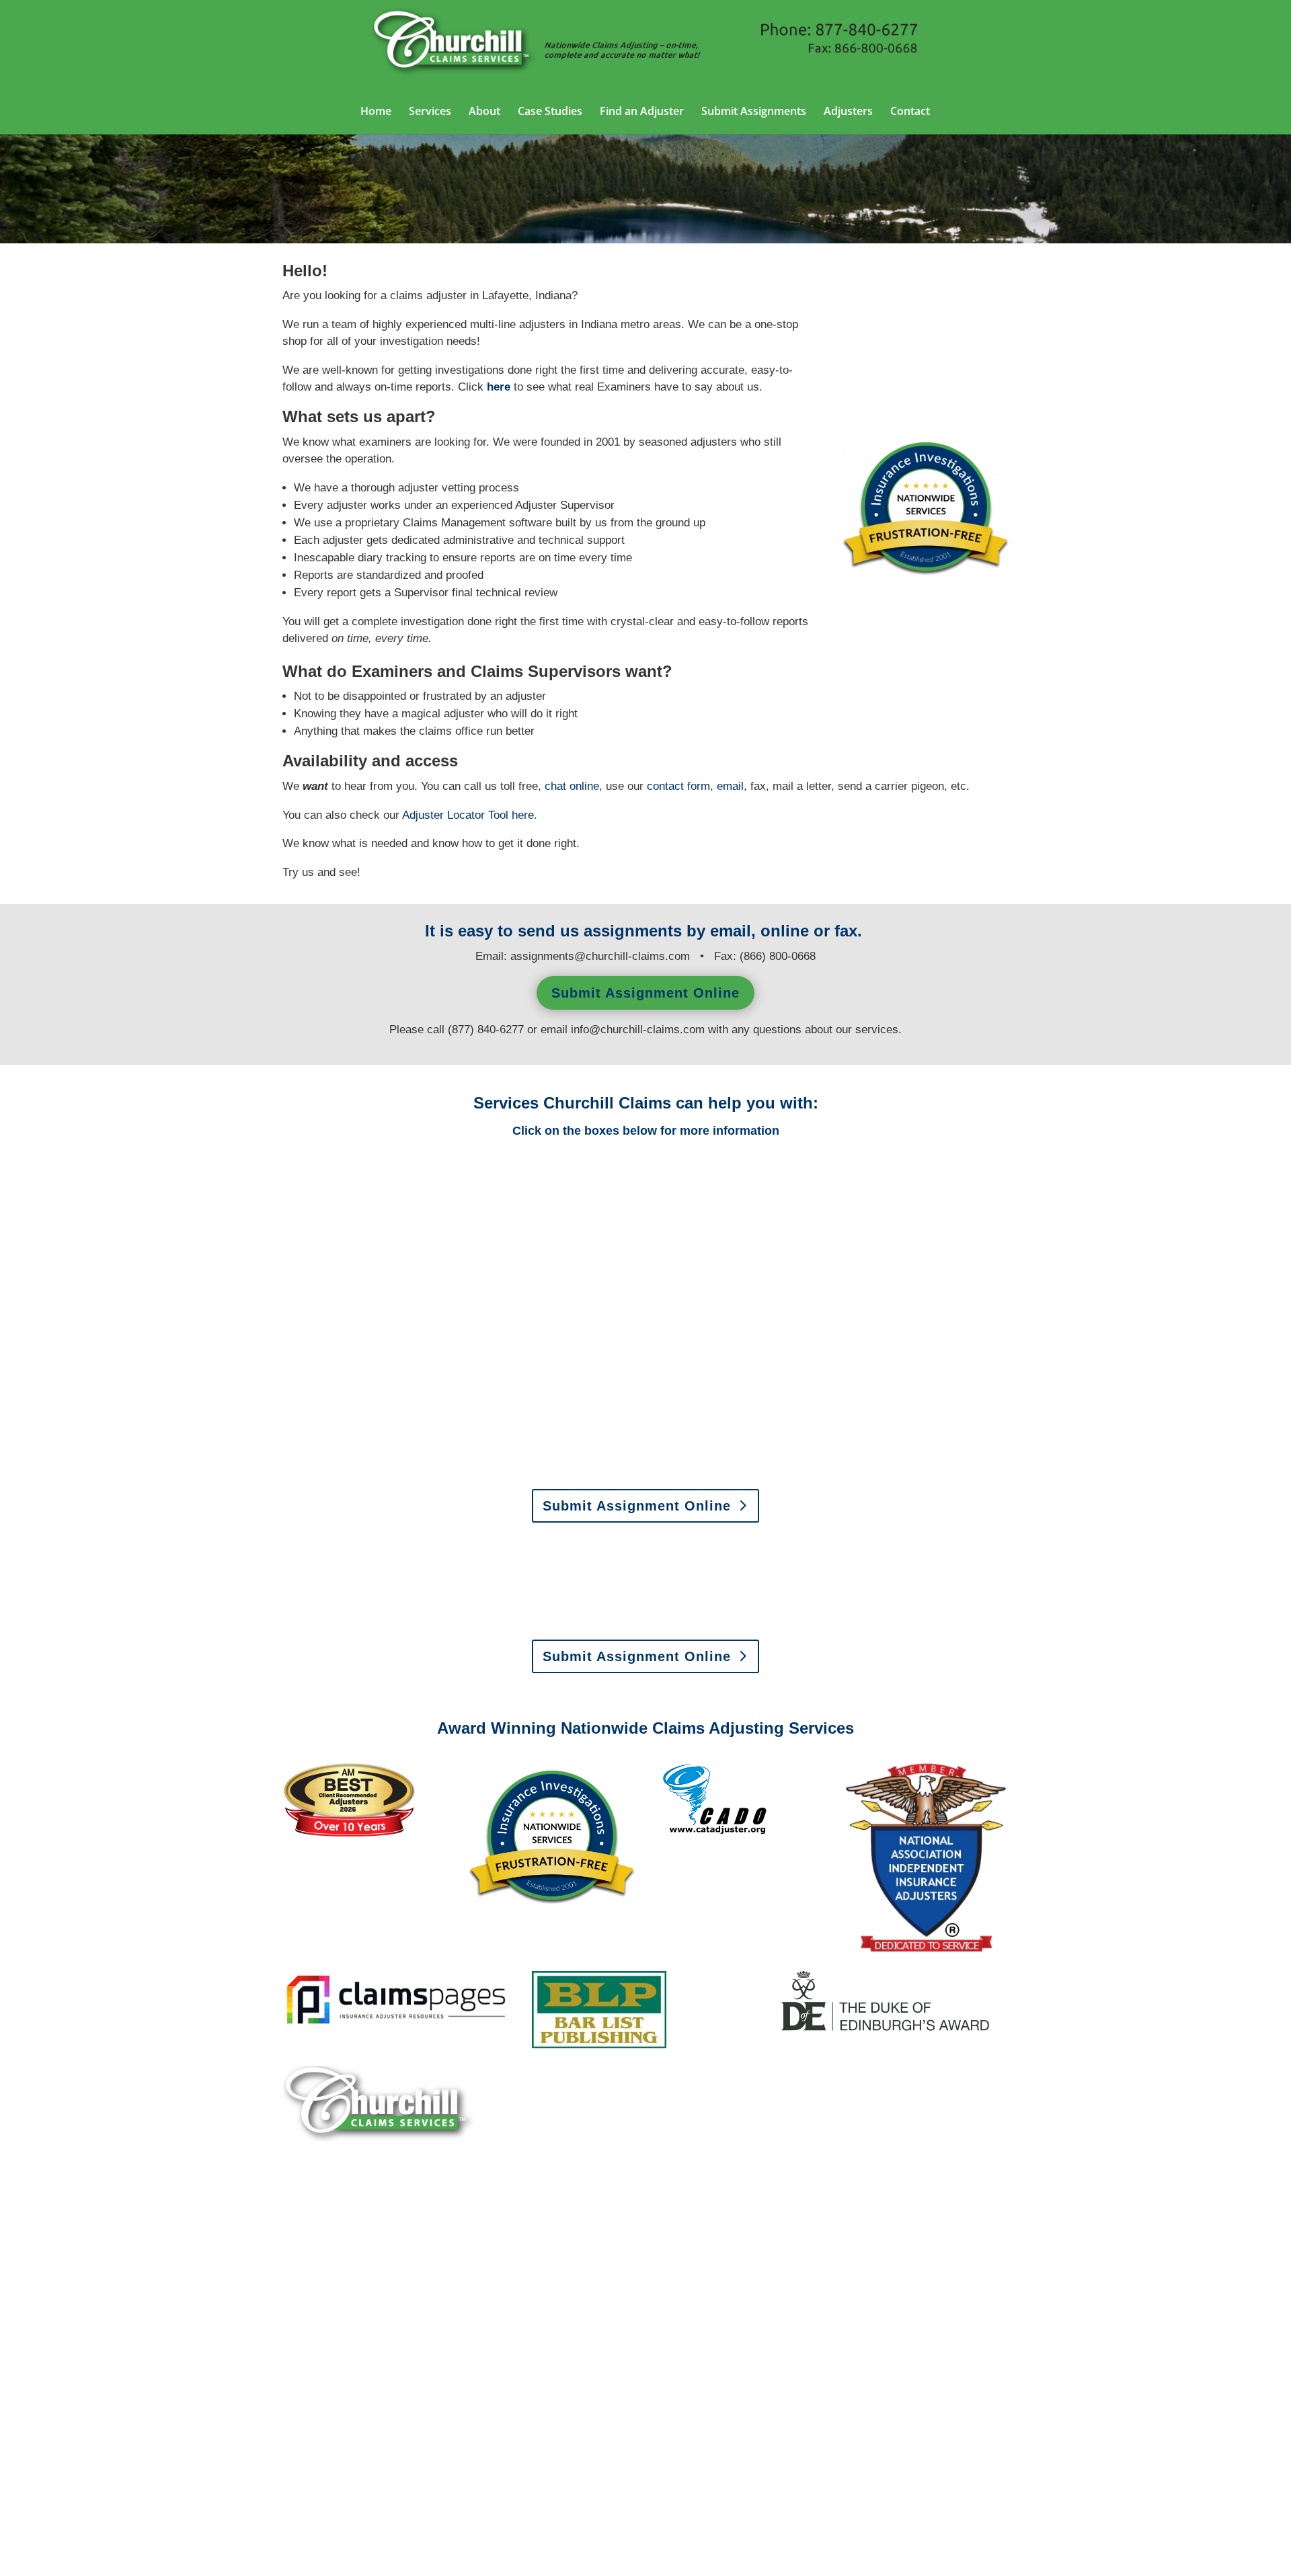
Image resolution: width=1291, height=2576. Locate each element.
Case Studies (550, 112)
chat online (572, 786)
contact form (678, 786)
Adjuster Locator (455, 815)
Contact (910, 112)
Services (430, 112)
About (484, 112)
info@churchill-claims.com (638, 1030)
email (730, 786)
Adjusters (848, 112)
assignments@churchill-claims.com (600, 956)
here (499, 387)
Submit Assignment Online (645, 993)
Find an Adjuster (642, 112)
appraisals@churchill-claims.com (731, 1620)
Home (376, 112)
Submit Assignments (754, 112)
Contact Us (332, 2444)
